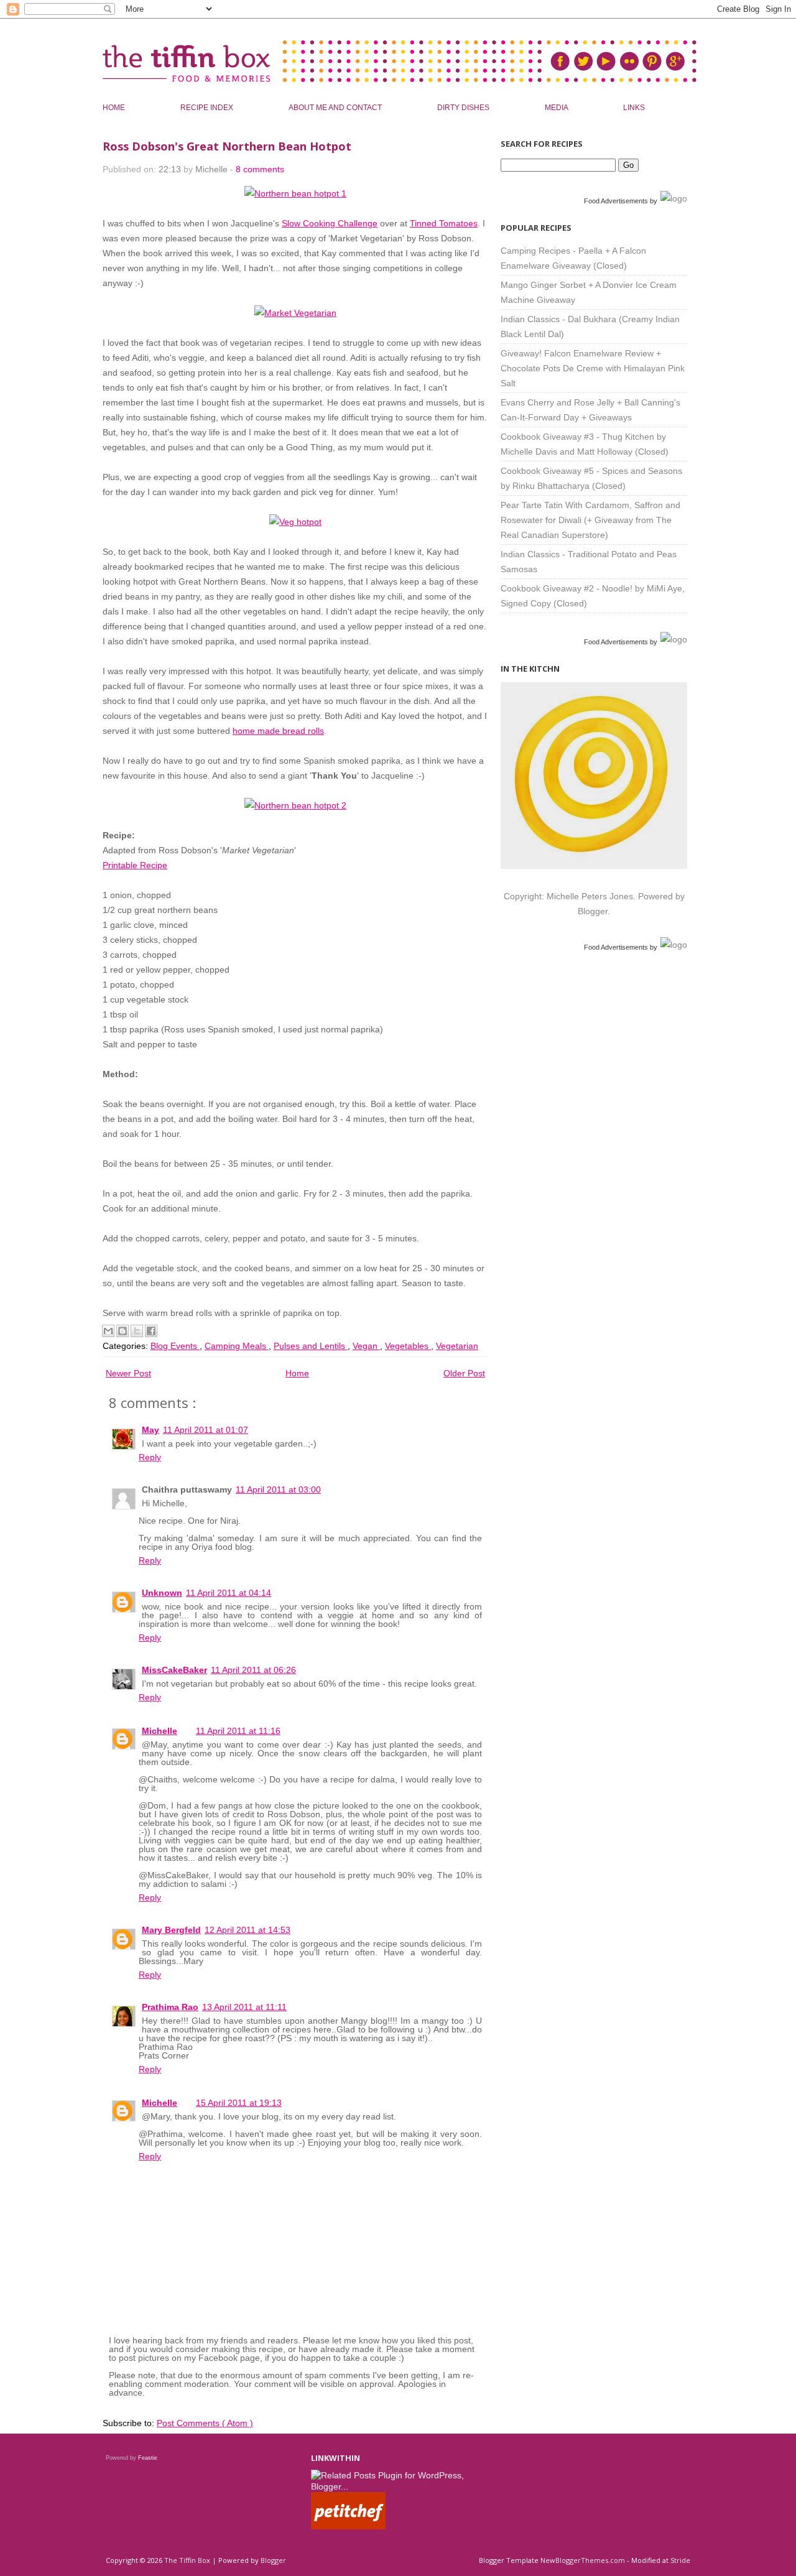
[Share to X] (137, 1331)
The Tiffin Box (188, 2560)
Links (634, 108)
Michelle (160, 1731)
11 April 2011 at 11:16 (238, 1731)
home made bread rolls (278, 731)
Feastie (148, 2458)
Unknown (162, 1593)
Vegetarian (457, 1346)
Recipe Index (208, 108)
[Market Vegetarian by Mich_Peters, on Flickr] (295, 313)
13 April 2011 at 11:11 (244, 2007)
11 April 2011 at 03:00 (278, 1490)
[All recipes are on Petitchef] (348, 2526)
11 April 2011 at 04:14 (229, 1593)
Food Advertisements (616, 201)
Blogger (593, 911)
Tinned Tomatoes (444, 223)
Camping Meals (237, 1346)
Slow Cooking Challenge (330, 223)
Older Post (464, 1373)
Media (557, 108)
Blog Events (175, 1346)
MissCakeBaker (174, 1670)
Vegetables (408, 1346)
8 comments (260, 169)
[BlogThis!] (123, 1331)
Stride (680, 2560)
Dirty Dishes (464, 108)
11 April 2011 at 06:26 (253, 1670)
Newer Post (128, 1373)
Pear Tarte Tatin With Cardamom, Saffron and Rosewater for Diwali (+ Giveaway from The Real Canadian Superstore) (590, 520)
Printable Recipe (135, 865)
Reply (150, 1457)
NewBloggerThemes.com (584, 2560)
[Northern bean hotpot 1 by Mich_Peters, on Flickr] (295, 193)
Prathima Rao (170, 2007)
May (150, 1430)
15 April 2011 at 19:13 (239, 2103)
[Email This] (108, 1331)
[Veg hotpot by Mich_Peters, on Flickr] (295, 522)
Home (115, 108)
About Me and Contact (336, 108)
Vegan (366, 1346)
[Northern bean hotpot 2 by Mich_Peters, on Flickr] (295, 805)
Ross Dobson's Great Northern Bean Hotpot (227, 146)
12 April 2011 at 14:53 (248, 1930)
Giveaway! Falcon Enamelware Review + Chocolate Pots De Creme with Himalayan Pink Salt (593, 368)
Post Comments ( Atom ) (205, 2423)
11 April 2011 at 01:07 (206, 1430)
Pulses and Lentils (311, 1346)
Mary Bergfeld (171, 1930)
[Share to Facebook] (151, 1331)
